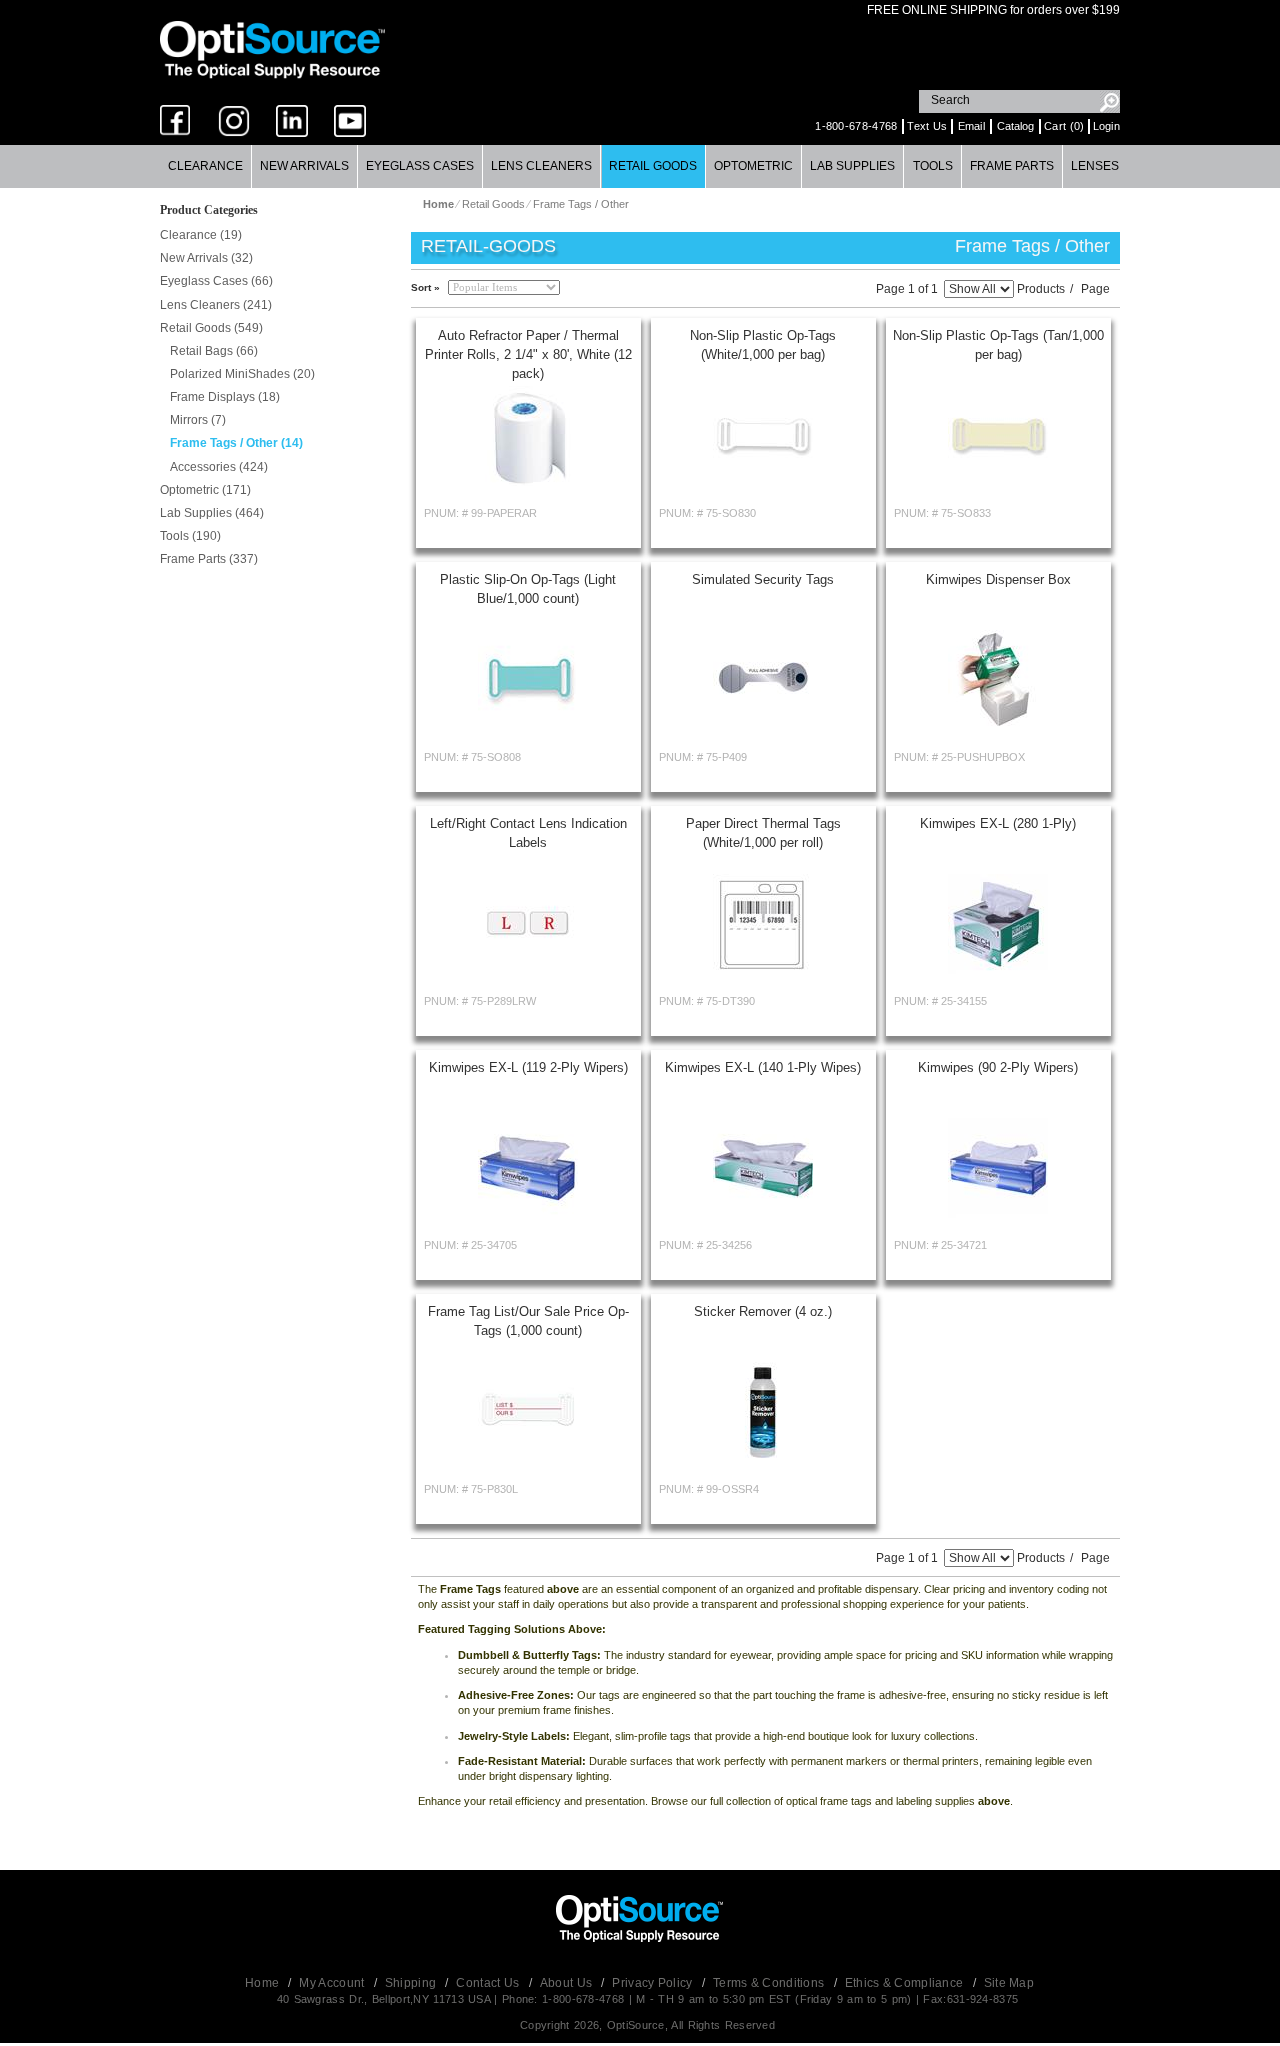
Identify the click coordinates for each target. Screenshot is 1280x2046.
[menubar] (639, 166)
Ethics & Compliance (906, 1983)
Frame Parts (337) (209, 559)
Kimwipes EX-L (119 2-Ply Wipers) (528, 1067)
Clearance (205, 166)
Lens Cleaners (541, 166)
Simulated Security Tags (763, 579)
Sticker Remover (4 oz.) (763, 1311)
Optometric (753, 166)
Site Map (1009, 1983)
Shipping (412, 1983)
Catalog (1015, 126)
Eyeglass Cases (420, 166)
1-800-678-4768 (856, 126)
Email (972, 126)
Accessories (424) (219, 467)
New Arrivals (304, 166)
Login (1107, 126)
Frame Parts (1012, 166)
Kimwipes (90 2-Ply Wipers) (998, 1067)
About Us (568, 1983)
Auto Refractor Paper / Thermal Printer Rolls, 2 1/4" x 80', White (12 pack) (528, 354)
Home (264, 1983)
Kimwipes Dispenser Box (998, 579)
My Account (333, 1983)
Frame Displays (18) (225, 397)
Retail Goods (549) (211, 328)
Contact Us (489, 1983)
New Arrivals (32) (206, 258)
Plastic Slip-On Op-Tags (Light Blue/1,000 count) (528, 589)
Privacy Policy (654, 1983)
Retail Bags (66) (214, 351)
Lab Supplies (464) (212, 513)
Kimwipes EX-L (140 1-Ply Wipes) (763, 1067)
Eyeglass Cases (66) (216, 281)
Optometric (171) (205, 490)
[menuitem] (206, 166)
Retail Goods (653, 166)
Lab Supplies (852, 166)
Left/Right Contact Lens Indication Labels (528, 833)
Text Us (927, 126)
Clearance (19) (201, 235)
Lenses (1095, 166)
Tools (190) (190, 536)
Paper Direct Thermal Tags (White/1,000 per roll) (763, 833)
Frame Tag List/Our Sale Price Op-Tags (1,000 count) (528, 1321)
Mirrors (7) (198, 420)
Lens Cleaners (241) (216, 305)
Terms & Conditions (770, 1983)
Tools (933, 166)
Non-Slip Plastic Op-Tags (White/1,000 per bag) (763, 345)
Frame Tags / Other (581, 204)
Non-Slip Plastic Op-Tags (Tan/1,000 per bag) (998, 345)
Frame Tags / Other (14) (236, 443)
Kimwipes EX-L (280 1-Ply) (998, 823)
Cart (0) (1064, 126)
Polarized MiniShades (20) (242, 374)
